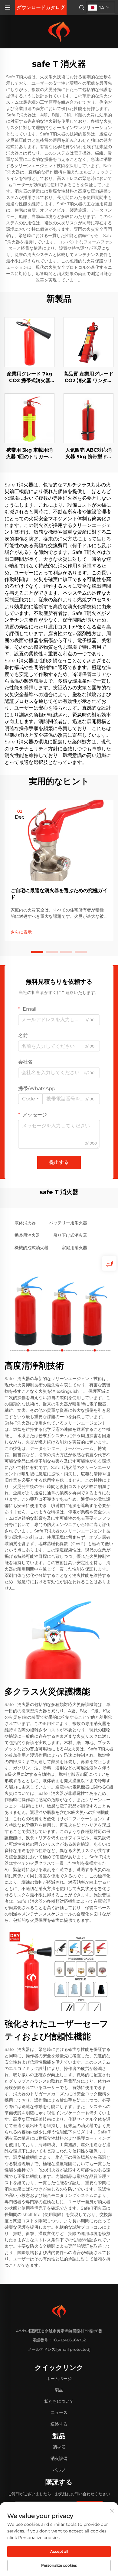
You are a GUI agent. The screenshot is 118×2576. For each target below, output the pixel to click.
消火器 (59, 2447)
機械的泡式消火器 (31, 1248)
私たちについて (59, 2401)
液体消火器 (25, 1223)
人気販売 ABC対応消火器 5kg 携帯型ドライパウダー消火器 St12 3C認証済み (88, 454)
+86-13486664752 (69, 2340)
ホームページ (59, 2379)
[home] (59, 31)
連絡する (59, 2424)
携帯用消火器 (27, 1235)
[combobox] (30, 1099)
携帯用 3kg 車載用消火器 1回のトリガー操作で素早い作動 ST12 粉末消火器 (29, 454)
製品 (59, 2390)
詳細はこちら (30, 342)
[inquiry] (109, 1263)
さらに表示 (21, 932)
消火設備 (59, 2458)
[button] (37, 952)
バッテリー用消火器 (68, 1223)
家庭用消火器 (74, 1248)
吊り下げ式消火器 (70, 1235)
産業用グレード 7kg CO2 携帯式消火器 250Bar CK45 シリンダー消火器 (29, 378)
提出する (59, 1162)
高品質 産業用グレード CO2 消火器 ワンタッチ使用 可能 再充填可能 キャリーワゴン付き (88, 378)
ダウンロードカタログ (41, 7)
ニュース (59, 2412)
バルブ (59, 2470)
